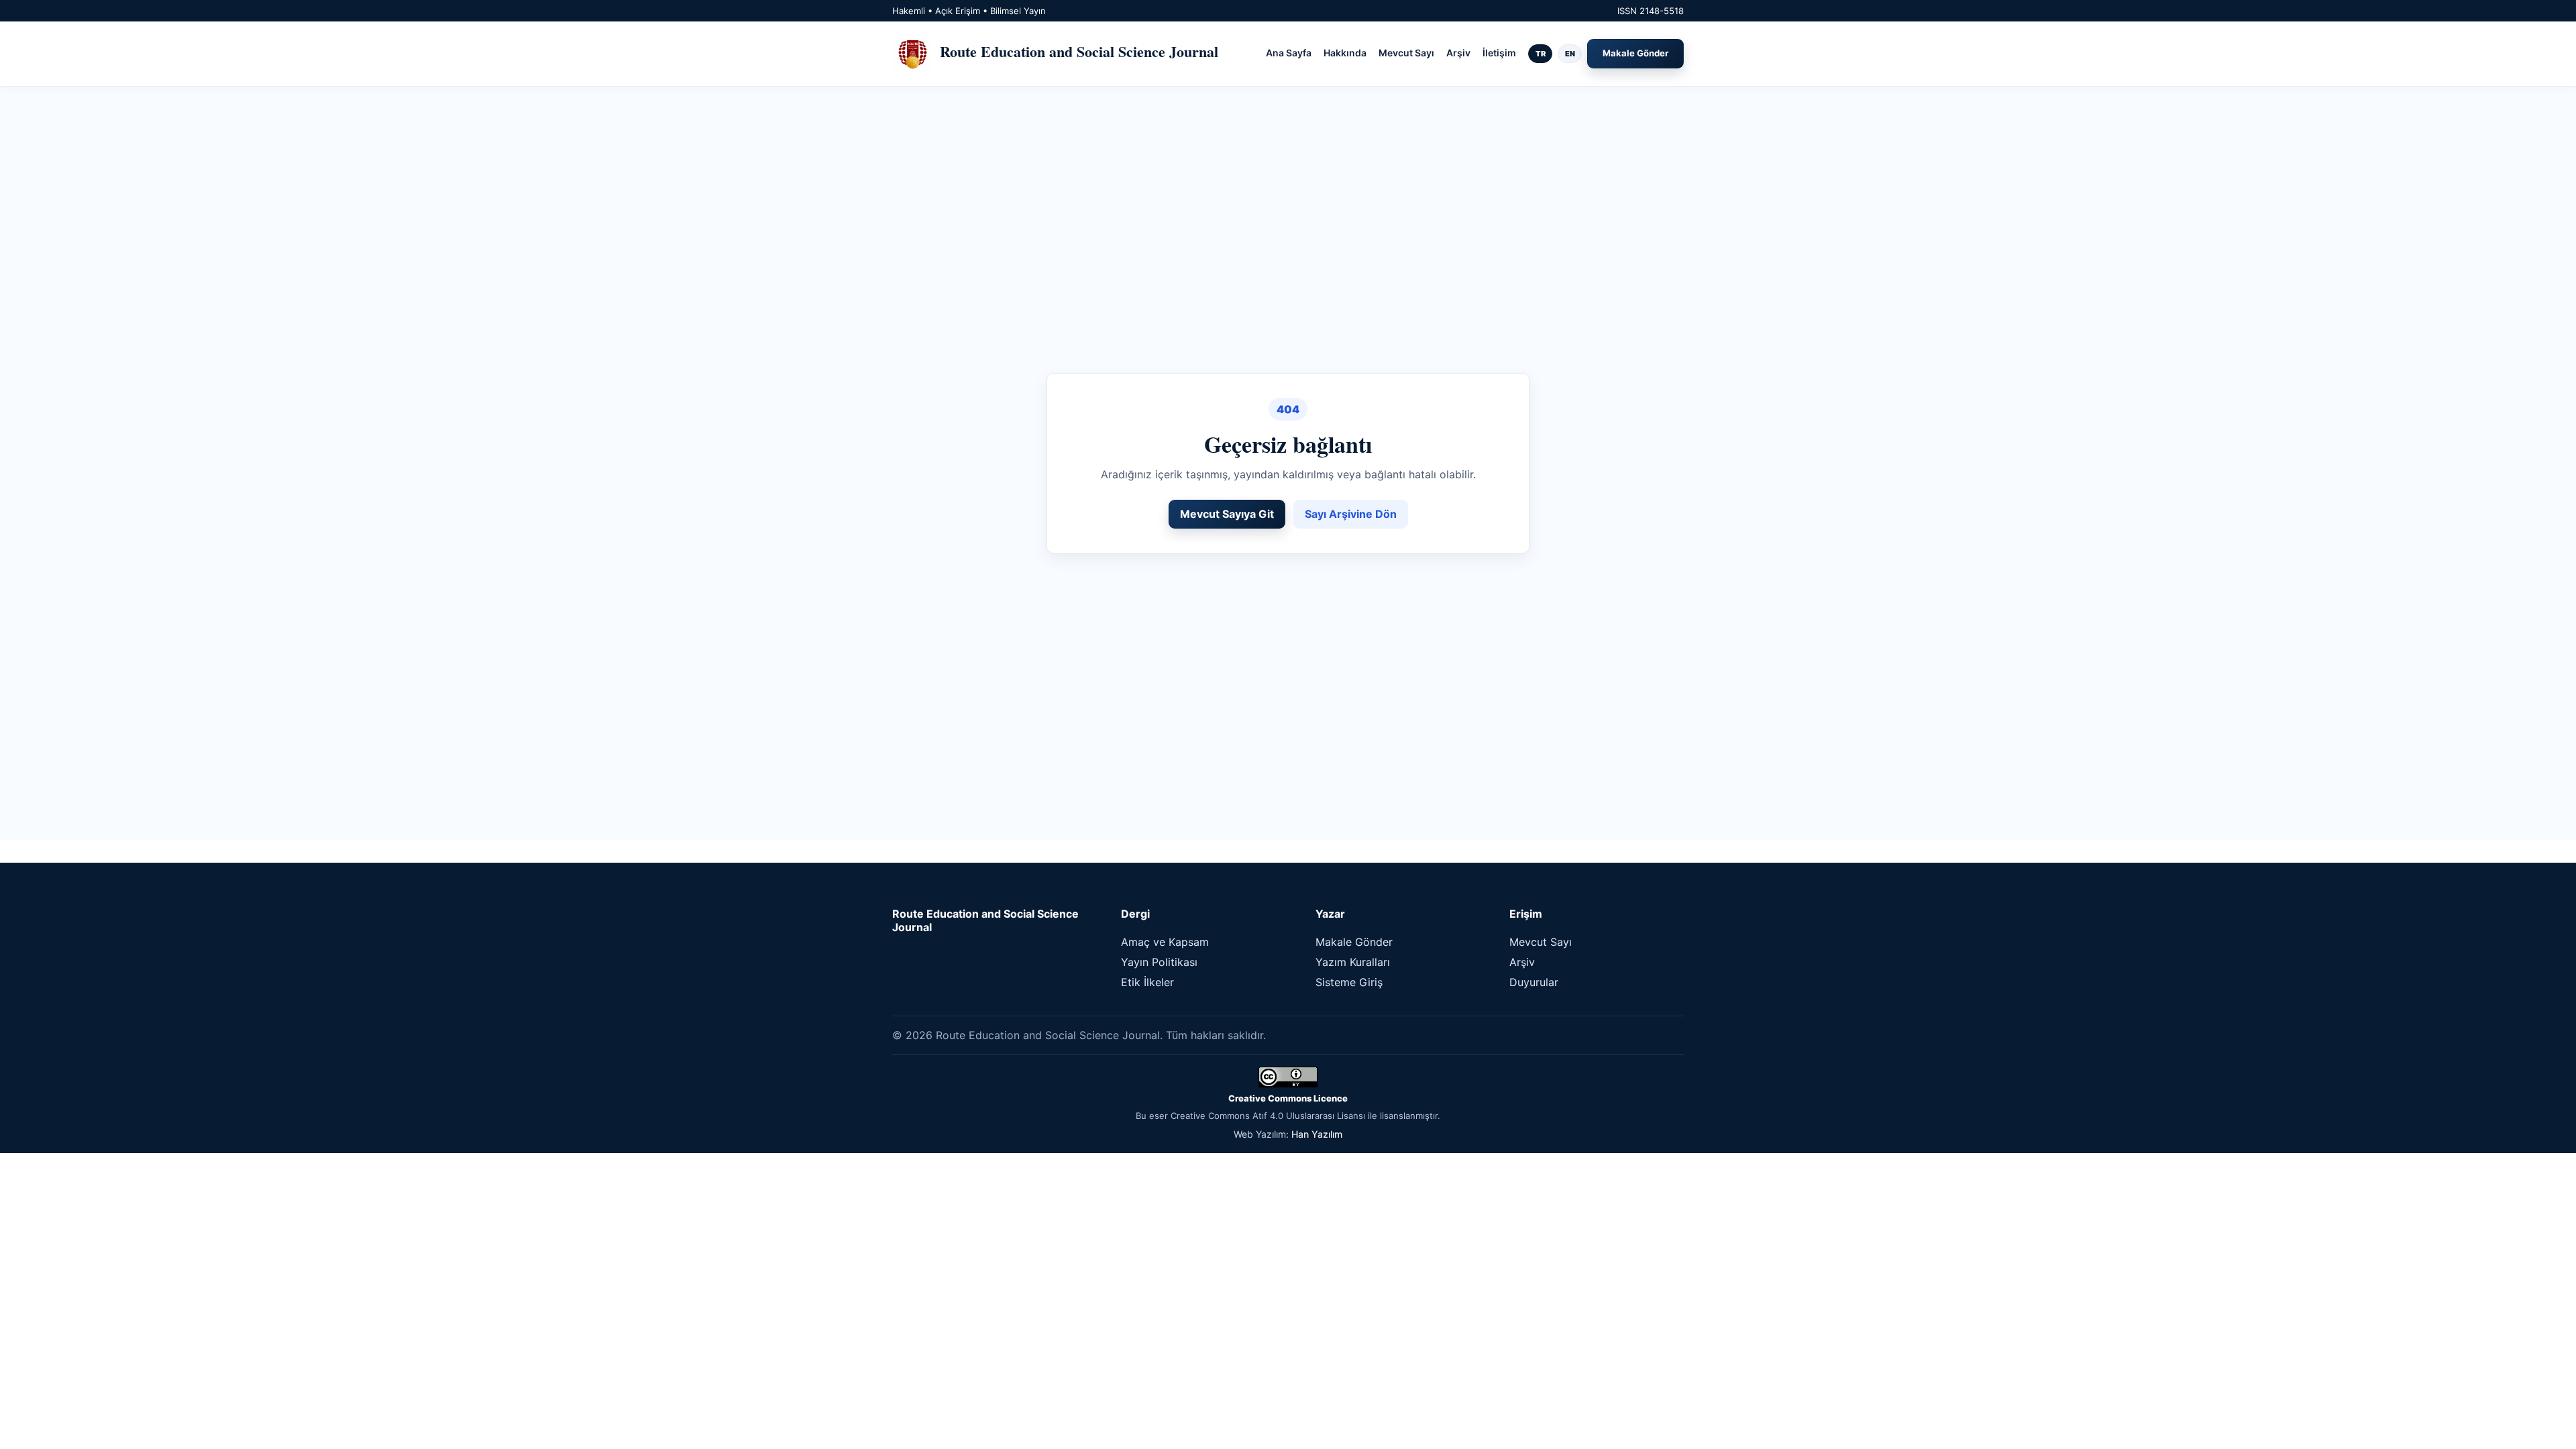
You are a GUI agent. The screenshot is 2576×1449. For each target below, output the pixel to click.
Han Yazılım (1317, 1134)
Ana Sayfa (1289, 53)
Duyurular (1534, 982)
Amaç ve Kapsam (1165, 942)
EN (1570, 54)
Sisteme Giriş (1349, 982)
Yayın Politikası (1159, 962)
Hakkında (1345, 53)
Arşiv (1458, 53)
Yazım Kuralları (1353, 962)
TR (1541, 54)
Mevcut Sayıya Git (1227, 514)
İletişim (1499, 53)
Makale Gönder (1635, 53)
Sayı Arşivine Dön (1351, 514)
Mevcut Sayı (1406, 53)
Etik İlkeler (1147, 982)
